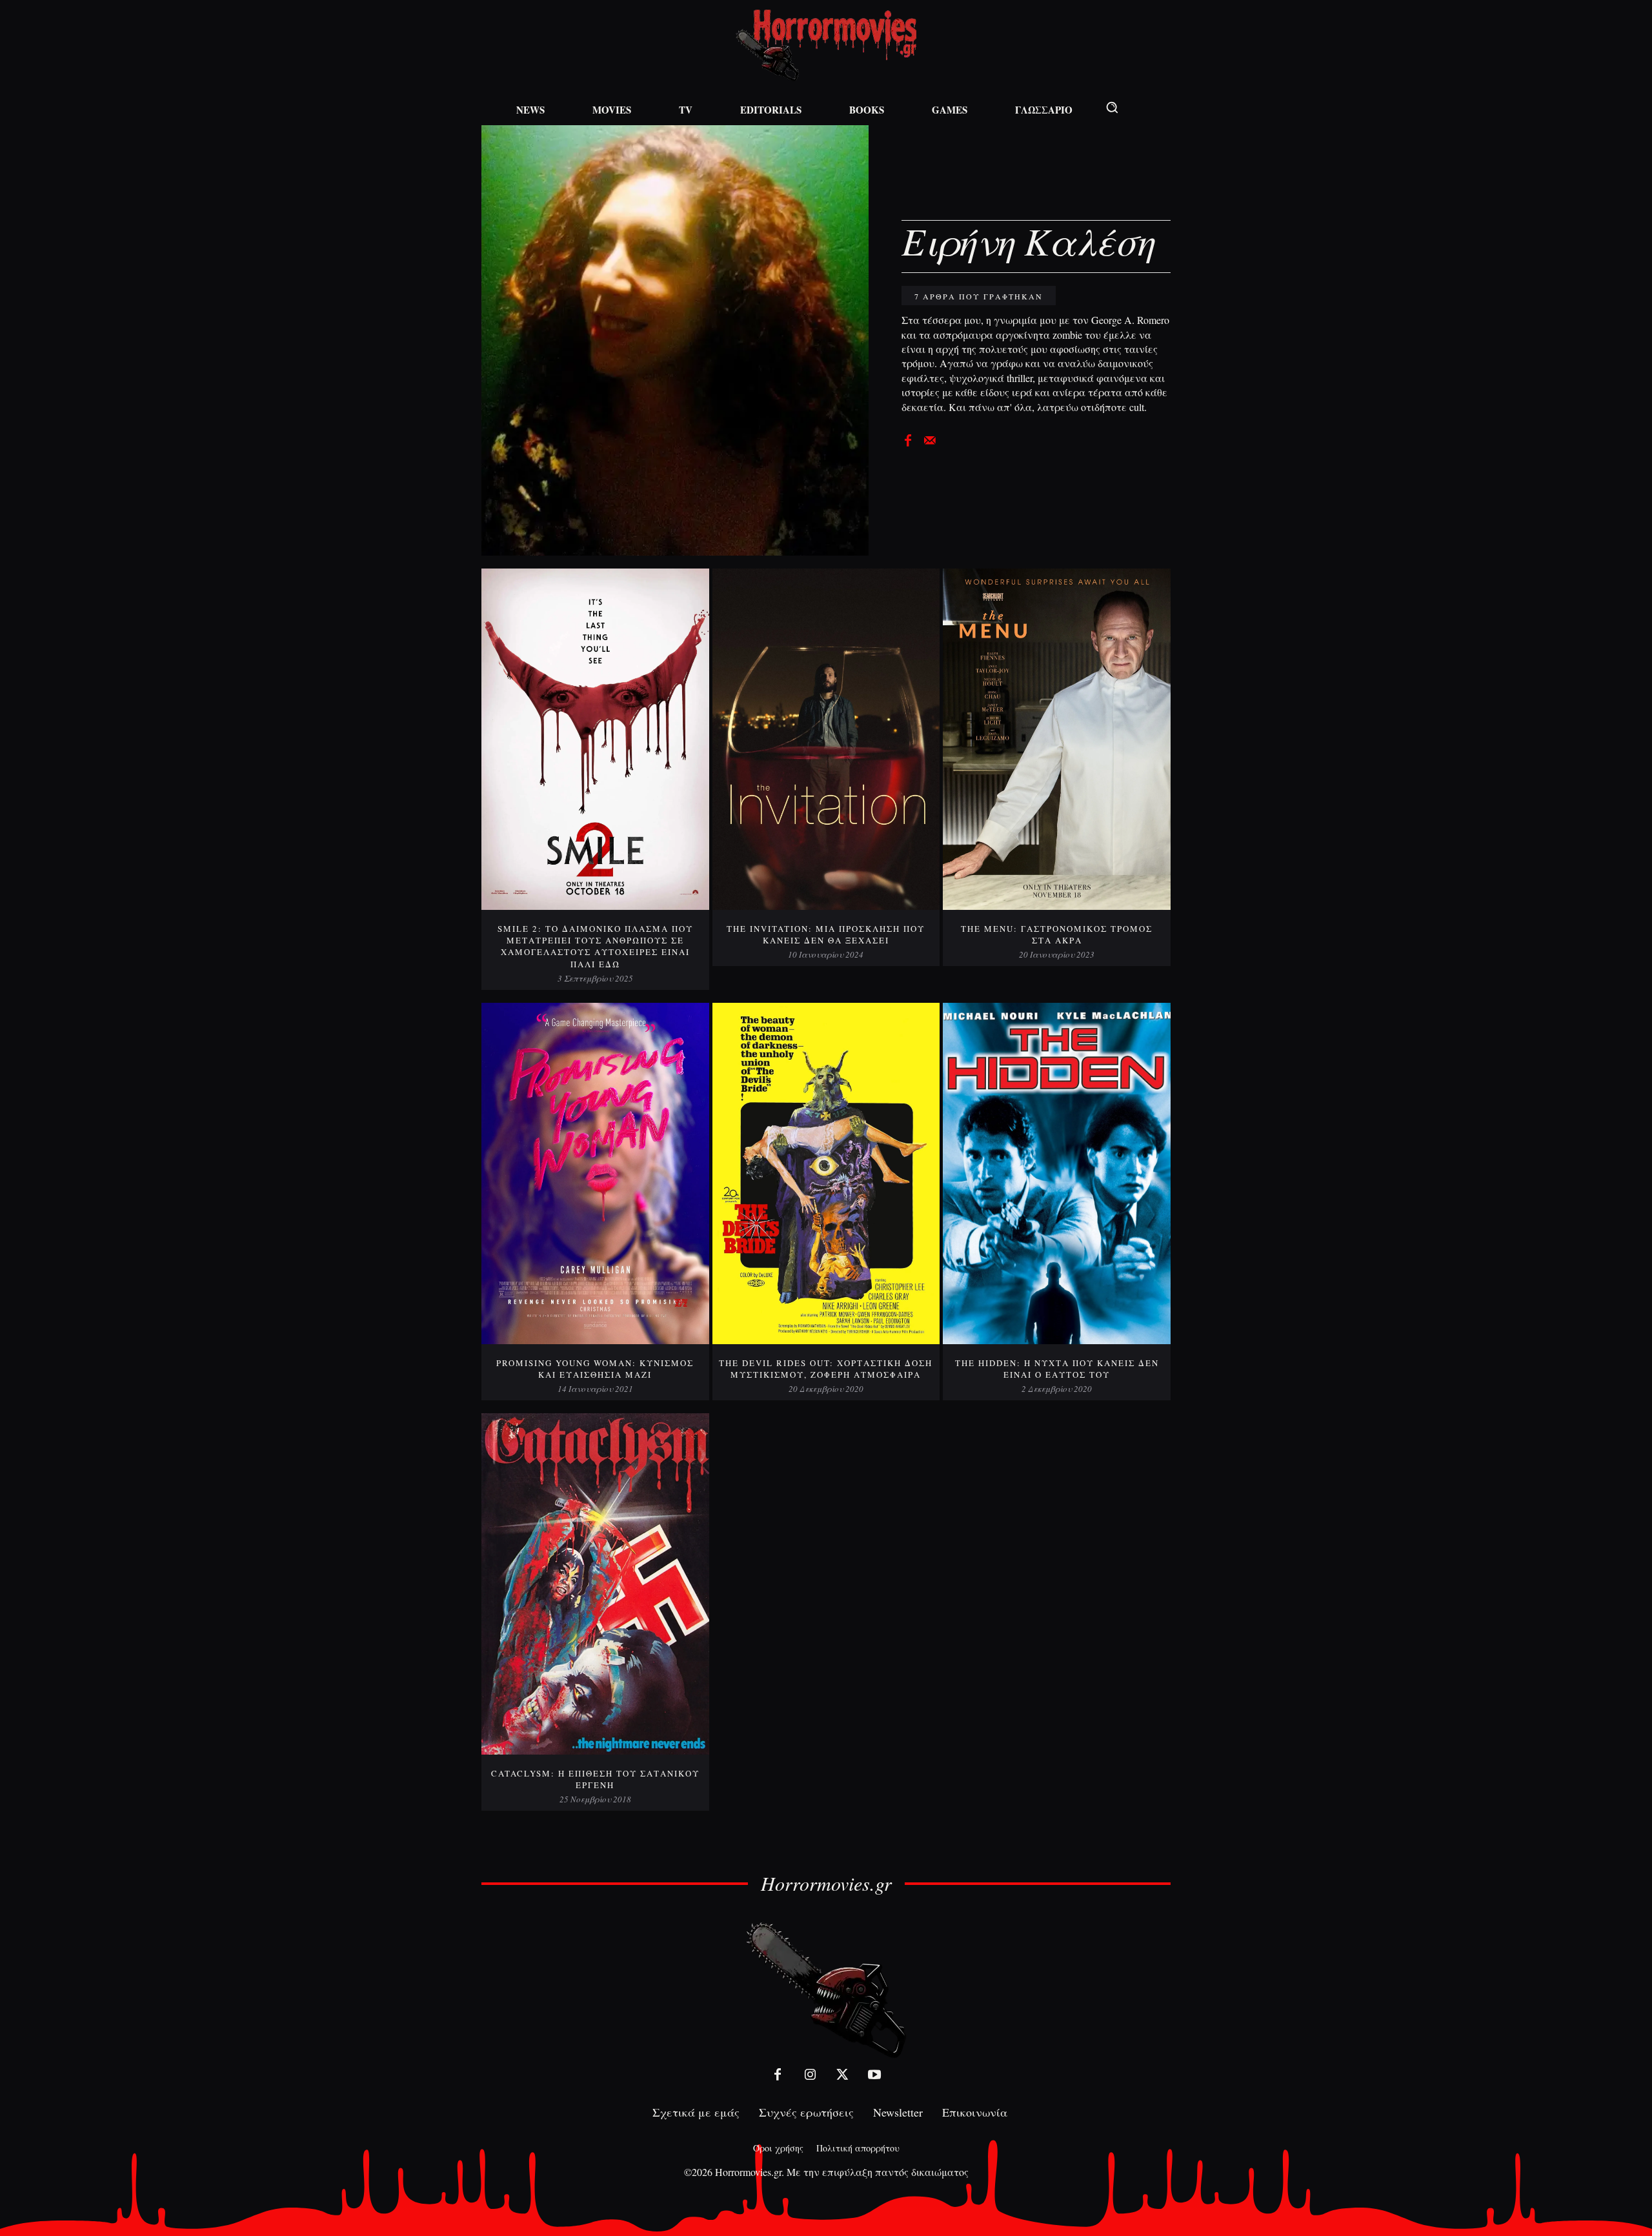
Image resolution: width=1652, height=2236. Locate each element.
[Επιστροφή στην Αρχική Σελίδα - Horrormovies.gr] (826, 1989)
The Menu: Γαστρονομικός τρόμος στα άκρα (1057, 934)
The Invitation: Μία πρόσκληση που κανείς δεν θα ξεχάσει (826, 934)
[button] (1112, 107)
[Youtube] (874, 2075)
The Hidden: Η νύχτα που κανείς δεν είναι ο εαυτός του (1057, 1369)
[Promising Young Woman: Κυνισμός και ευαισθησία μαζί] (595, 1173)
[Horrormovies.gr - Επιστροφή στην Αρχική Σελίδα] (826, 45)
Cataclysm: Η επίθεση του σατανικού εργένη (595, 1779)
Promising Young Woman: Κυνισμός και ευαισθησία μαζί (595, 1369)
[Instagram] (810, 2075)
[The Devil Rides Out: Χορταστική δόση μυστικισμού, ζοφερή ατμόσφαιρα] (826, 1173)
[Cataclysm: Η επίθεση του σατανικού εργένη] (595, 1584)
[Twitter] (842, 2075)
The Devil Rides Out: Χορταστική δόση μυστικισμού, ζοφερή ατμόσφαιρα (826, 1369)
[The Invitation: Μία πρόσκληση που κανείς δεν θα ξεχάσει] (826, 739)
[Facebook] (908, 439)
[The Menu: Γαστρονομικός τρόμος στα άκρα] (1057, 739)
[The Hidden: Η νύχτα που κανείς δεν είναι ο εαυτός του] (1057, 1173)
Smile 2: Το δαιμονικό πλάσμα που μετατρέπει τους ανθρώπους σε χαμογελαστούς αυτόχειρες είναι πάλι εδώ (595, 946)
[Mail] (930, 439)
